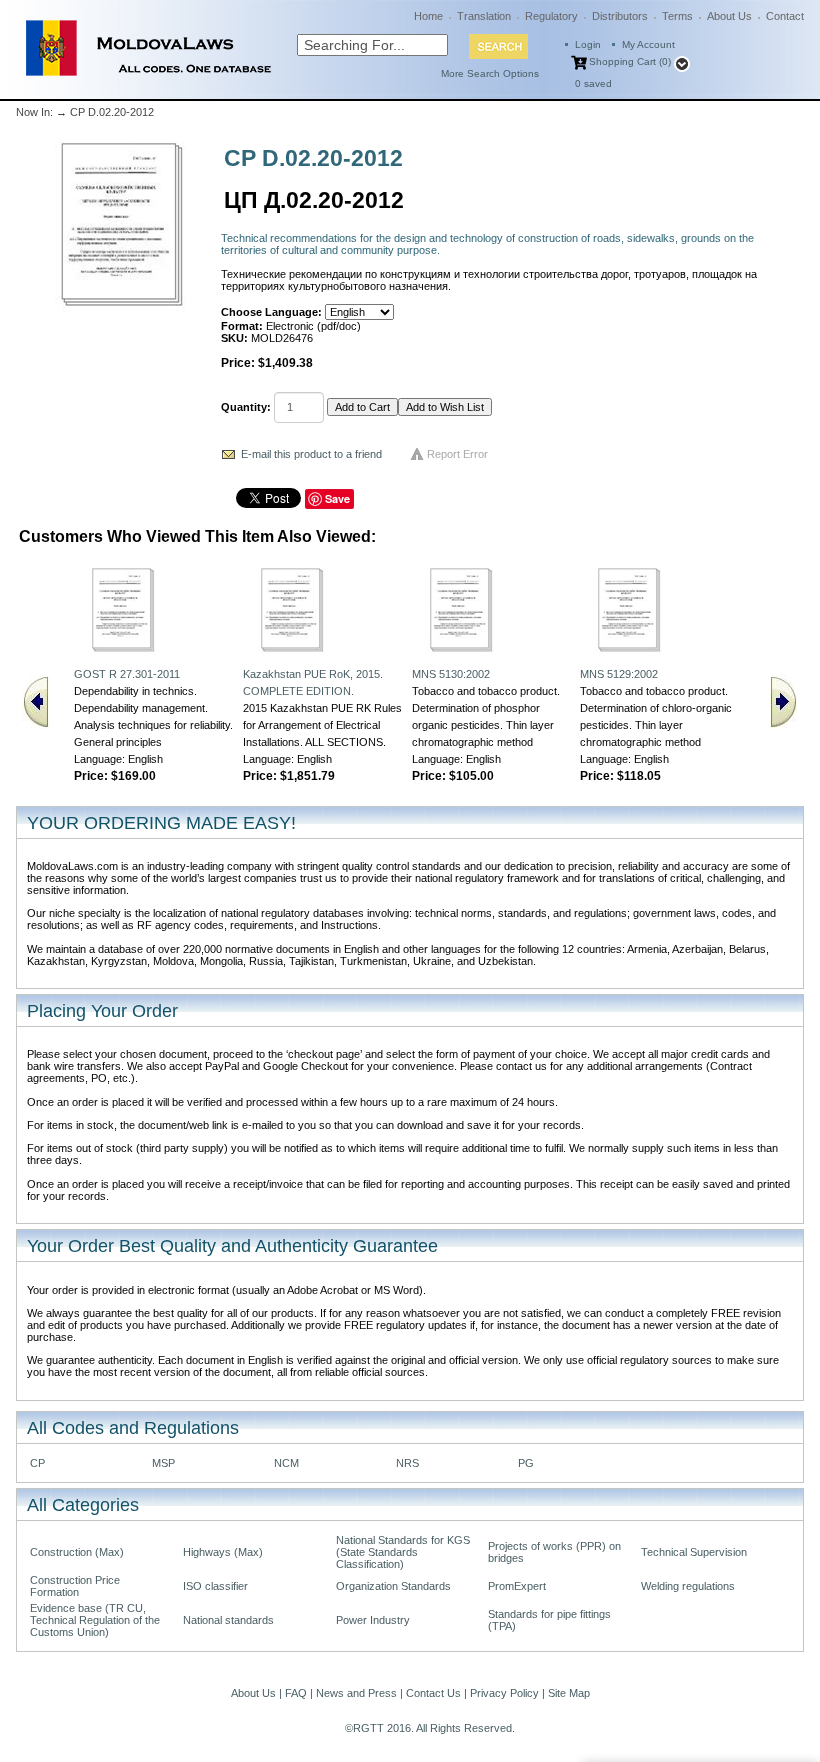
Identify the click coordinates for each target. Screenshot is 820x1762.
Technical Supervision (694, 1552)
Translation (484, 16)
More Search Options (490, 73)
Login (588, 44)
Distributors (620, 16)
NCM (286, 1463)
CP (37, 1463)
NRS (407, 1463)
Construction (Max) (77, 1552)
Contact (785, 16)
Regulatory (551, 16)
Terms (677, 16)
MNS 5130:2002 (451, 674)
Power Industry (373, 1620)
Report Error (457, 454)
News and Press (356, 1693)
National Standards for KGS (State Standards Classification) (403, 1552)
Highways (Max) (223, 1552)
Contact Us (433, 1693)
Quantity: (246, 407)
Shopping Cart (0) (630, 61)
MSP (163, 1463)
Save (337, 498)
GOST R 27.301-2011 (127, 674)
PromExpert (517, 1586)
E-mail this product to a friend (311, 454)
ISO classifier (215, 1586)
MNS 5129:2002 (619, 674)
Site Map (569, 1693)
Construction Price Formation (75, 1586)
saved (593, 83)
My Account (648, 44)
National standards (228, 1620)
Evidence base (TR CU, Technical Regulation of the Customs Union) (95, 1620)
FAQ (296, 1693)
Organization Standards (393, 1586)
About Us (729, 16)
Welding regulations (688, 1586)
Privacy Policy (504, 1693)
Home (428, 16)
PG (526, 1463)
